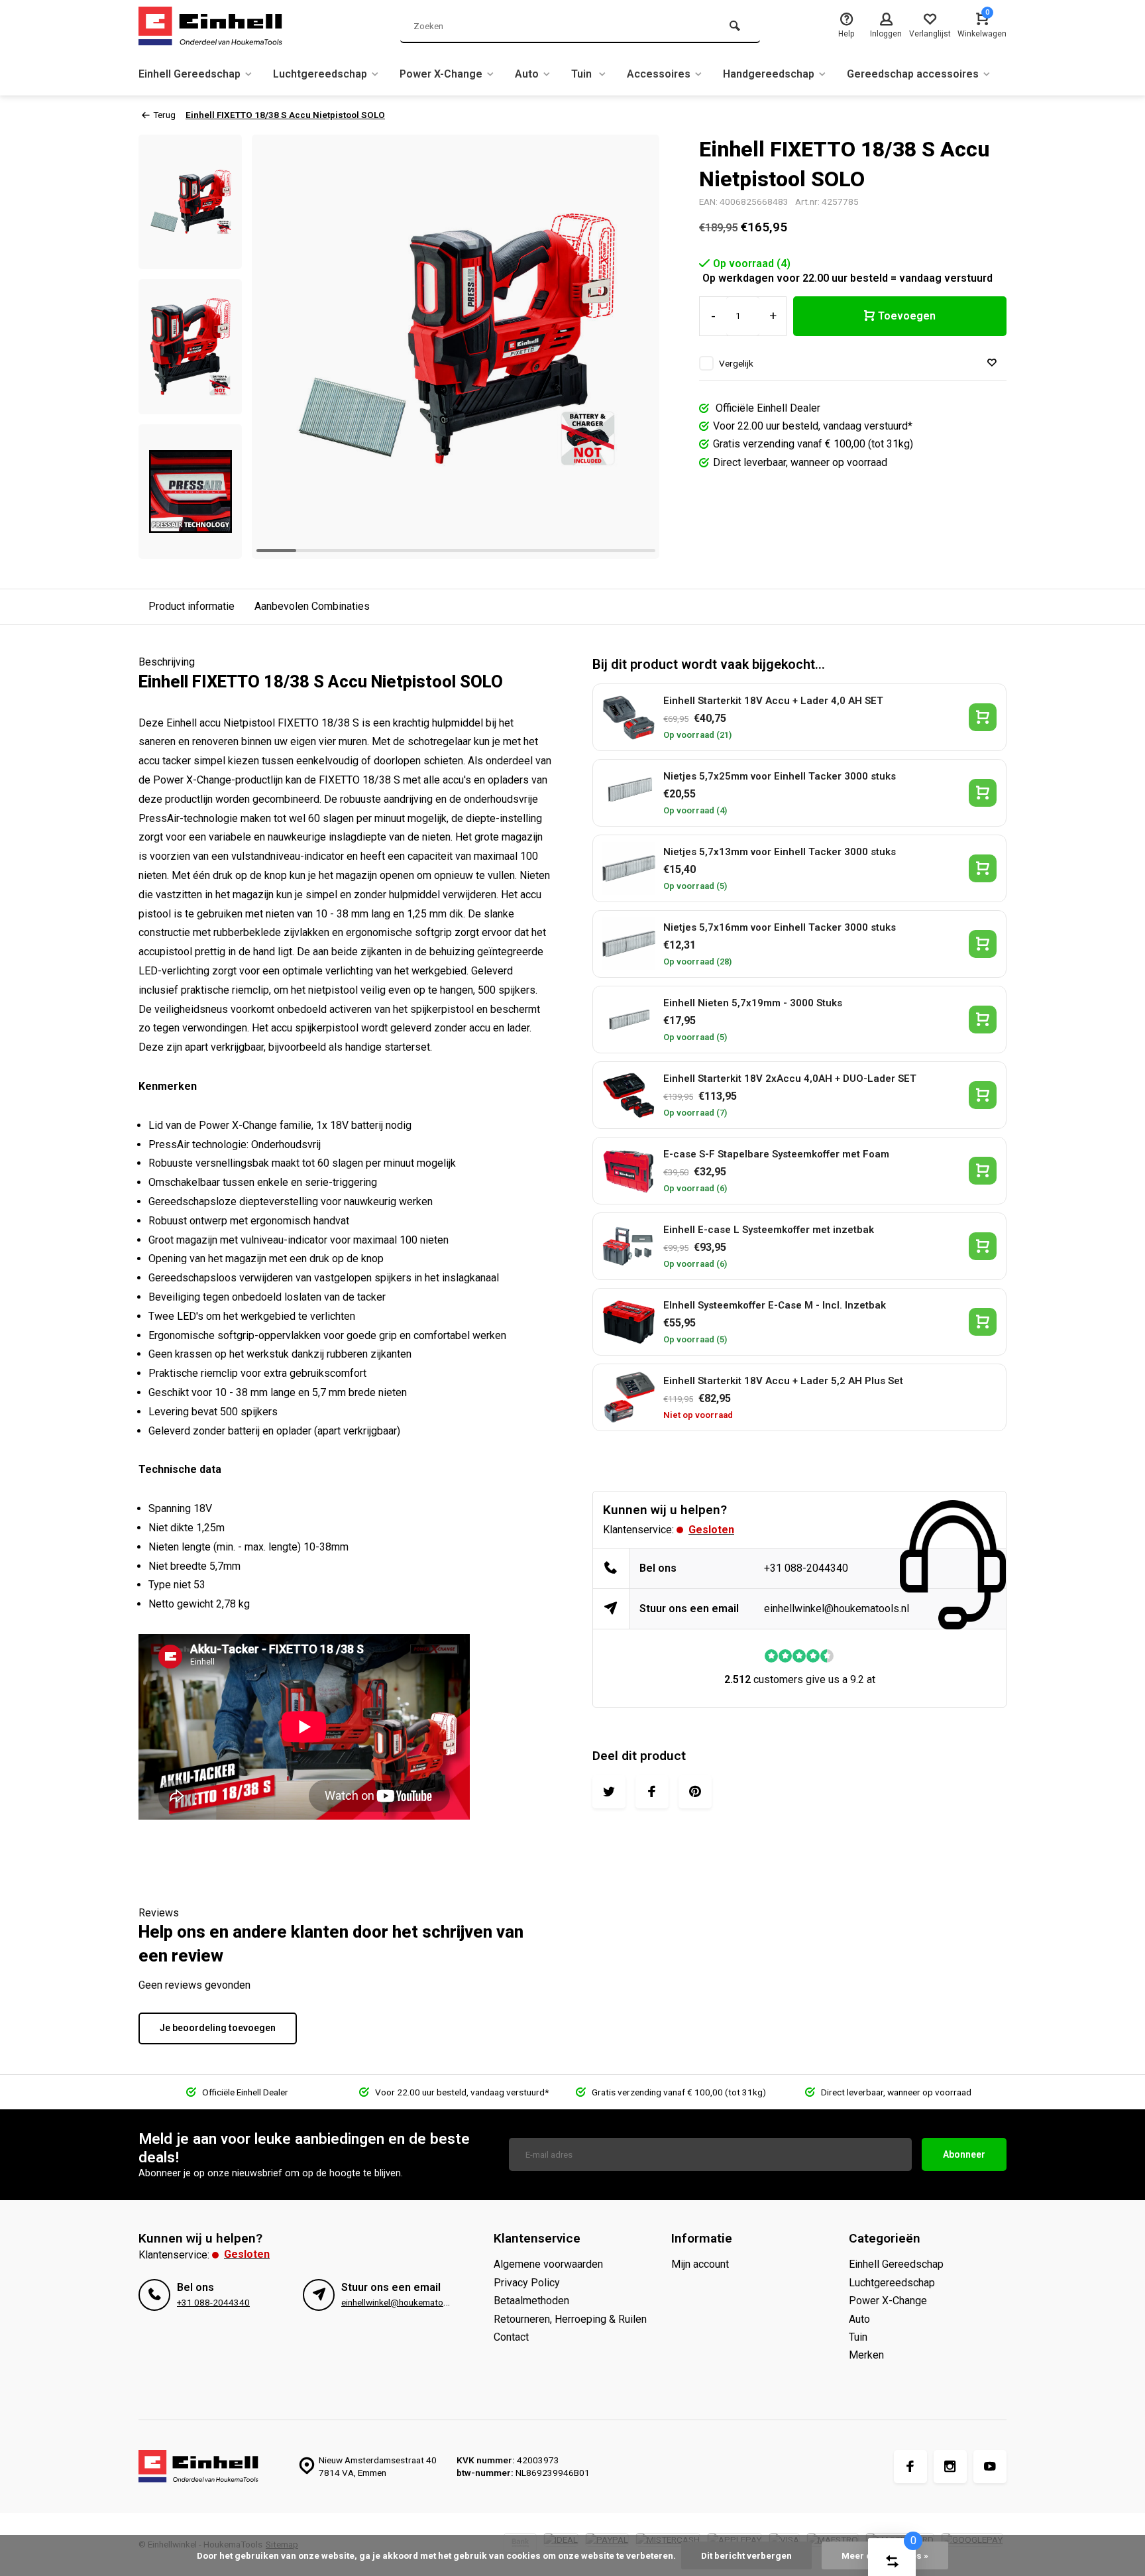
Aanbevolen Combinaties (312, 606)
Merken (866, 2355)
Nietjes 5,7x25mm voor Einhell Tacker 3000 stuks (780, 776)
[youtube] (990, 2467)
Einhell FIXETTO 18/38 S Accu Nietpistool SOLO (285, 115)
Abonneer (964, 2154)
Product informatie (191, 606)
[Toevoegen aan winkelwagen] (983, 717)
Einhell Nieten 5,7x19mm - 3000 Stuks (753, 1003)
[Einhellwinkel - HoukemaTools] (218, 27)
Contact (511, 2337)
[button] (190, 547)
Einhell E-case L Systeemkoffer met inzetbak (769, 1230)
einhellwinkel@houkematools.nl (837, 1609)
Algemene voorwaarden (548, 2264)
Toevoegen (907, 316)
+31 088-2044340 (806, 1568)
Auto (527, 74)
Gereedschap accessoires (913, 74)
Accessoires (659, 74)
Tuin (583, 74)
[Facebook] (910, 2467)
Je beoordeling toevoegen (218, 2028)
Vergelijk (736, 363)
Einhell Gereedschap (190, 74)
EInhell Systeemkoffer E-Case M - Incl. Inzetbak (775, 1305)
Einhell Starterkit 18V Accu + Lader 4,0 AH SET (773, 701)
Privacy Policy (527, 2283)
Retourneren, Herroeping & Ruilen (570, 2319)
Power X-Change (441, 74)
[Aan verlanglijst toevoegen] (992, 363)
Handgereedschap (769, 74)
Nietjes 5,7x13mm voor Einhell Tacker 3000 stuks (780, 852)
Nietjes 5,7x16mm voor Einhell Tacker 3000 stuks (780, 927)
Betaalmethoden (531, 2301)
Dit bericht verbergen (746, 2555)
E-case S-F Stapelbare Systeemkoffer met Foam (776, 1154)
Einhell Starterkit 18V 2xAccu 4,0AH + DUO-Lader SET (790, 1079)
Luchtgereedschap (320, 74)
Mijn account (700, 2264)
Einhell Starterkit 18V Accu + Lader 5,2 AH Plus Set (783, 1381)
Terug (164, 115)
